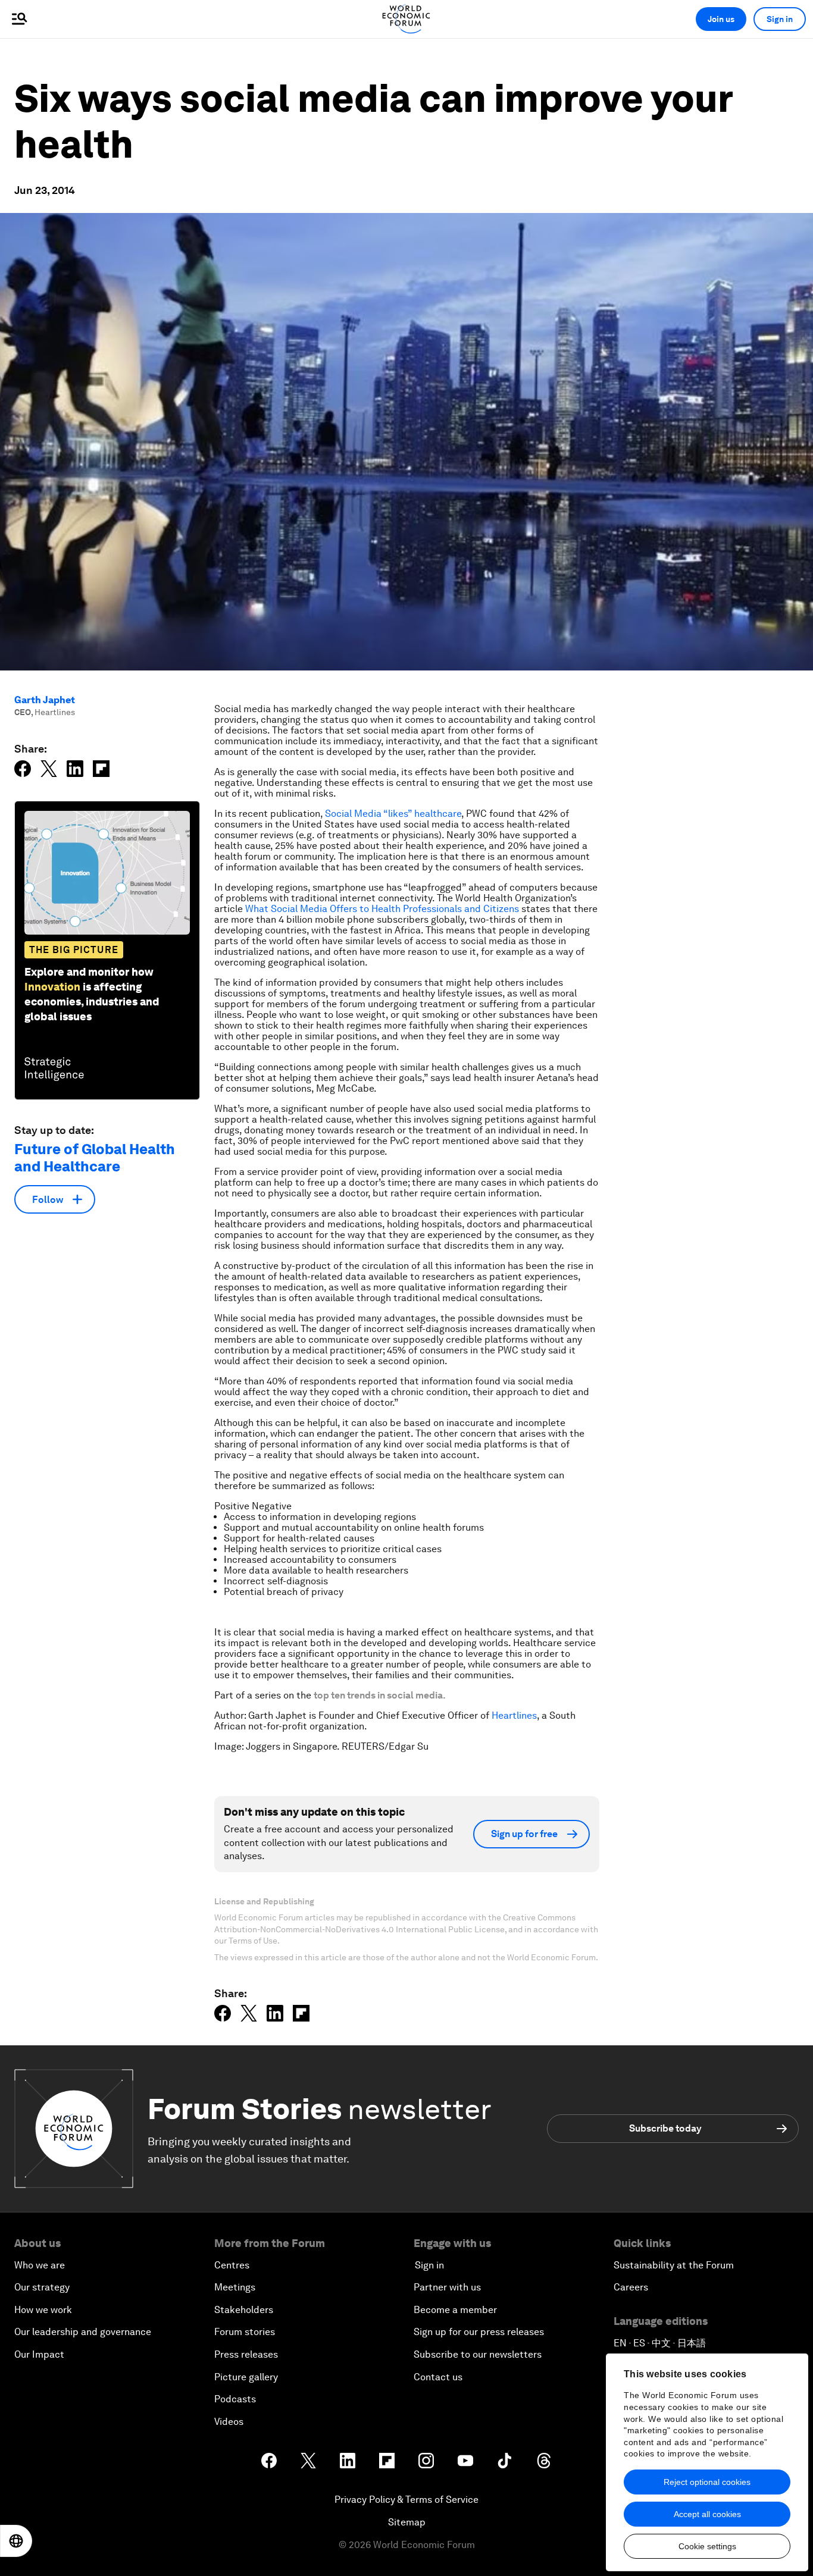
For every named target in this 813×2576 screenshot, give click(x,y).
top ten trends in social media (378, 1695)
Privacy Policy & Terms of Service (406, 2500)
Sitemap (407, 2522)
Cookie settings (707, 2546)
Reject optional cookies (707, 2482)
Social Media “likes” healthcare (393, 814)
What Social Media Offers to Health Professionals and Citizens (382, 909)
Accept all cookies (707, 2514)
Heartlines (514, 1715)
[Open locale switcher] (16, 2541)
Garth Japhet (45, 700)
